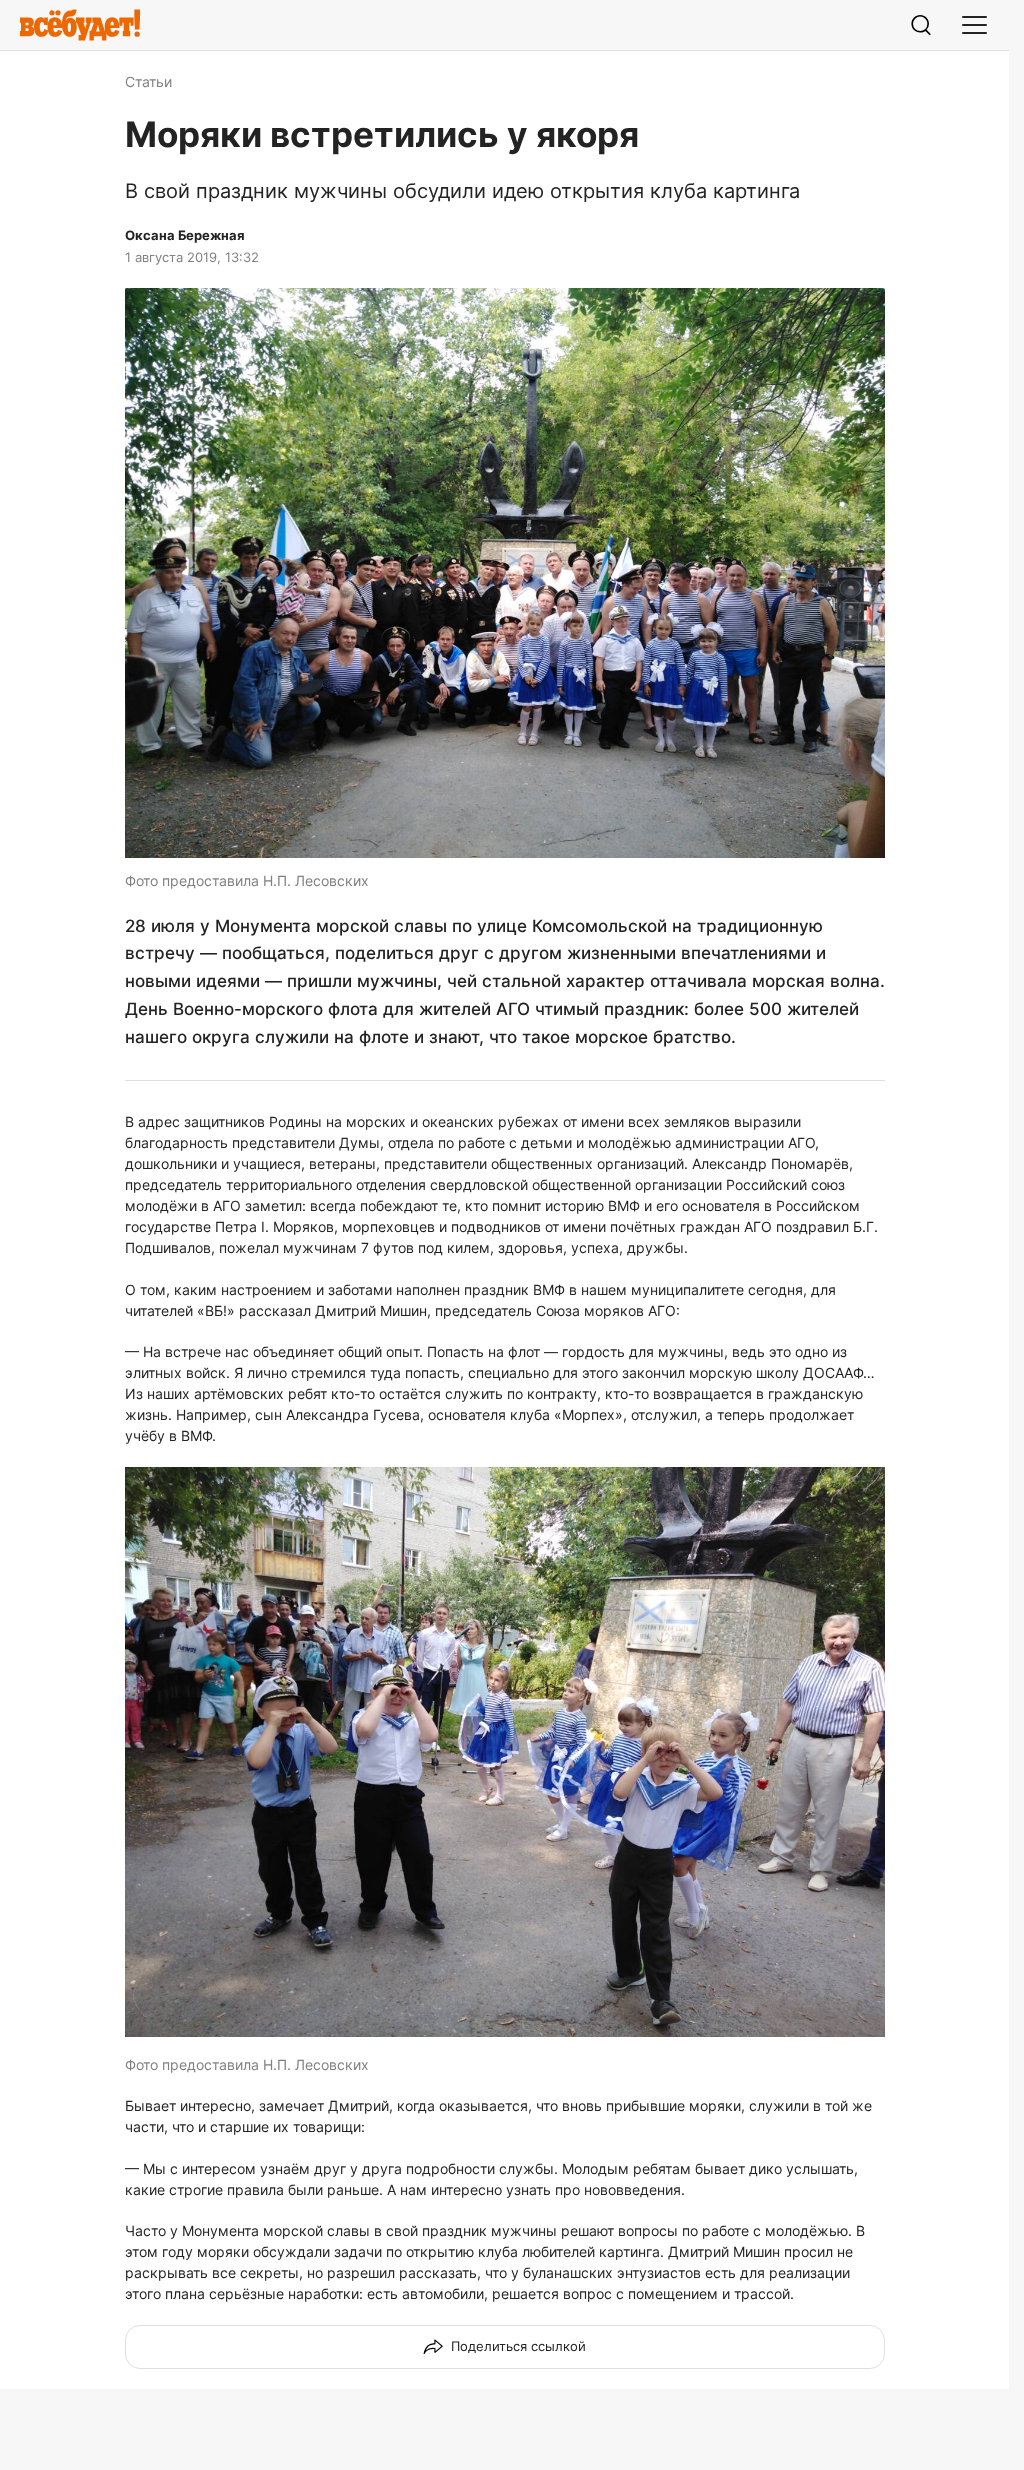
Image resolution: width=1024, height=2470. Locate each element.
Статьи (148, 81)
